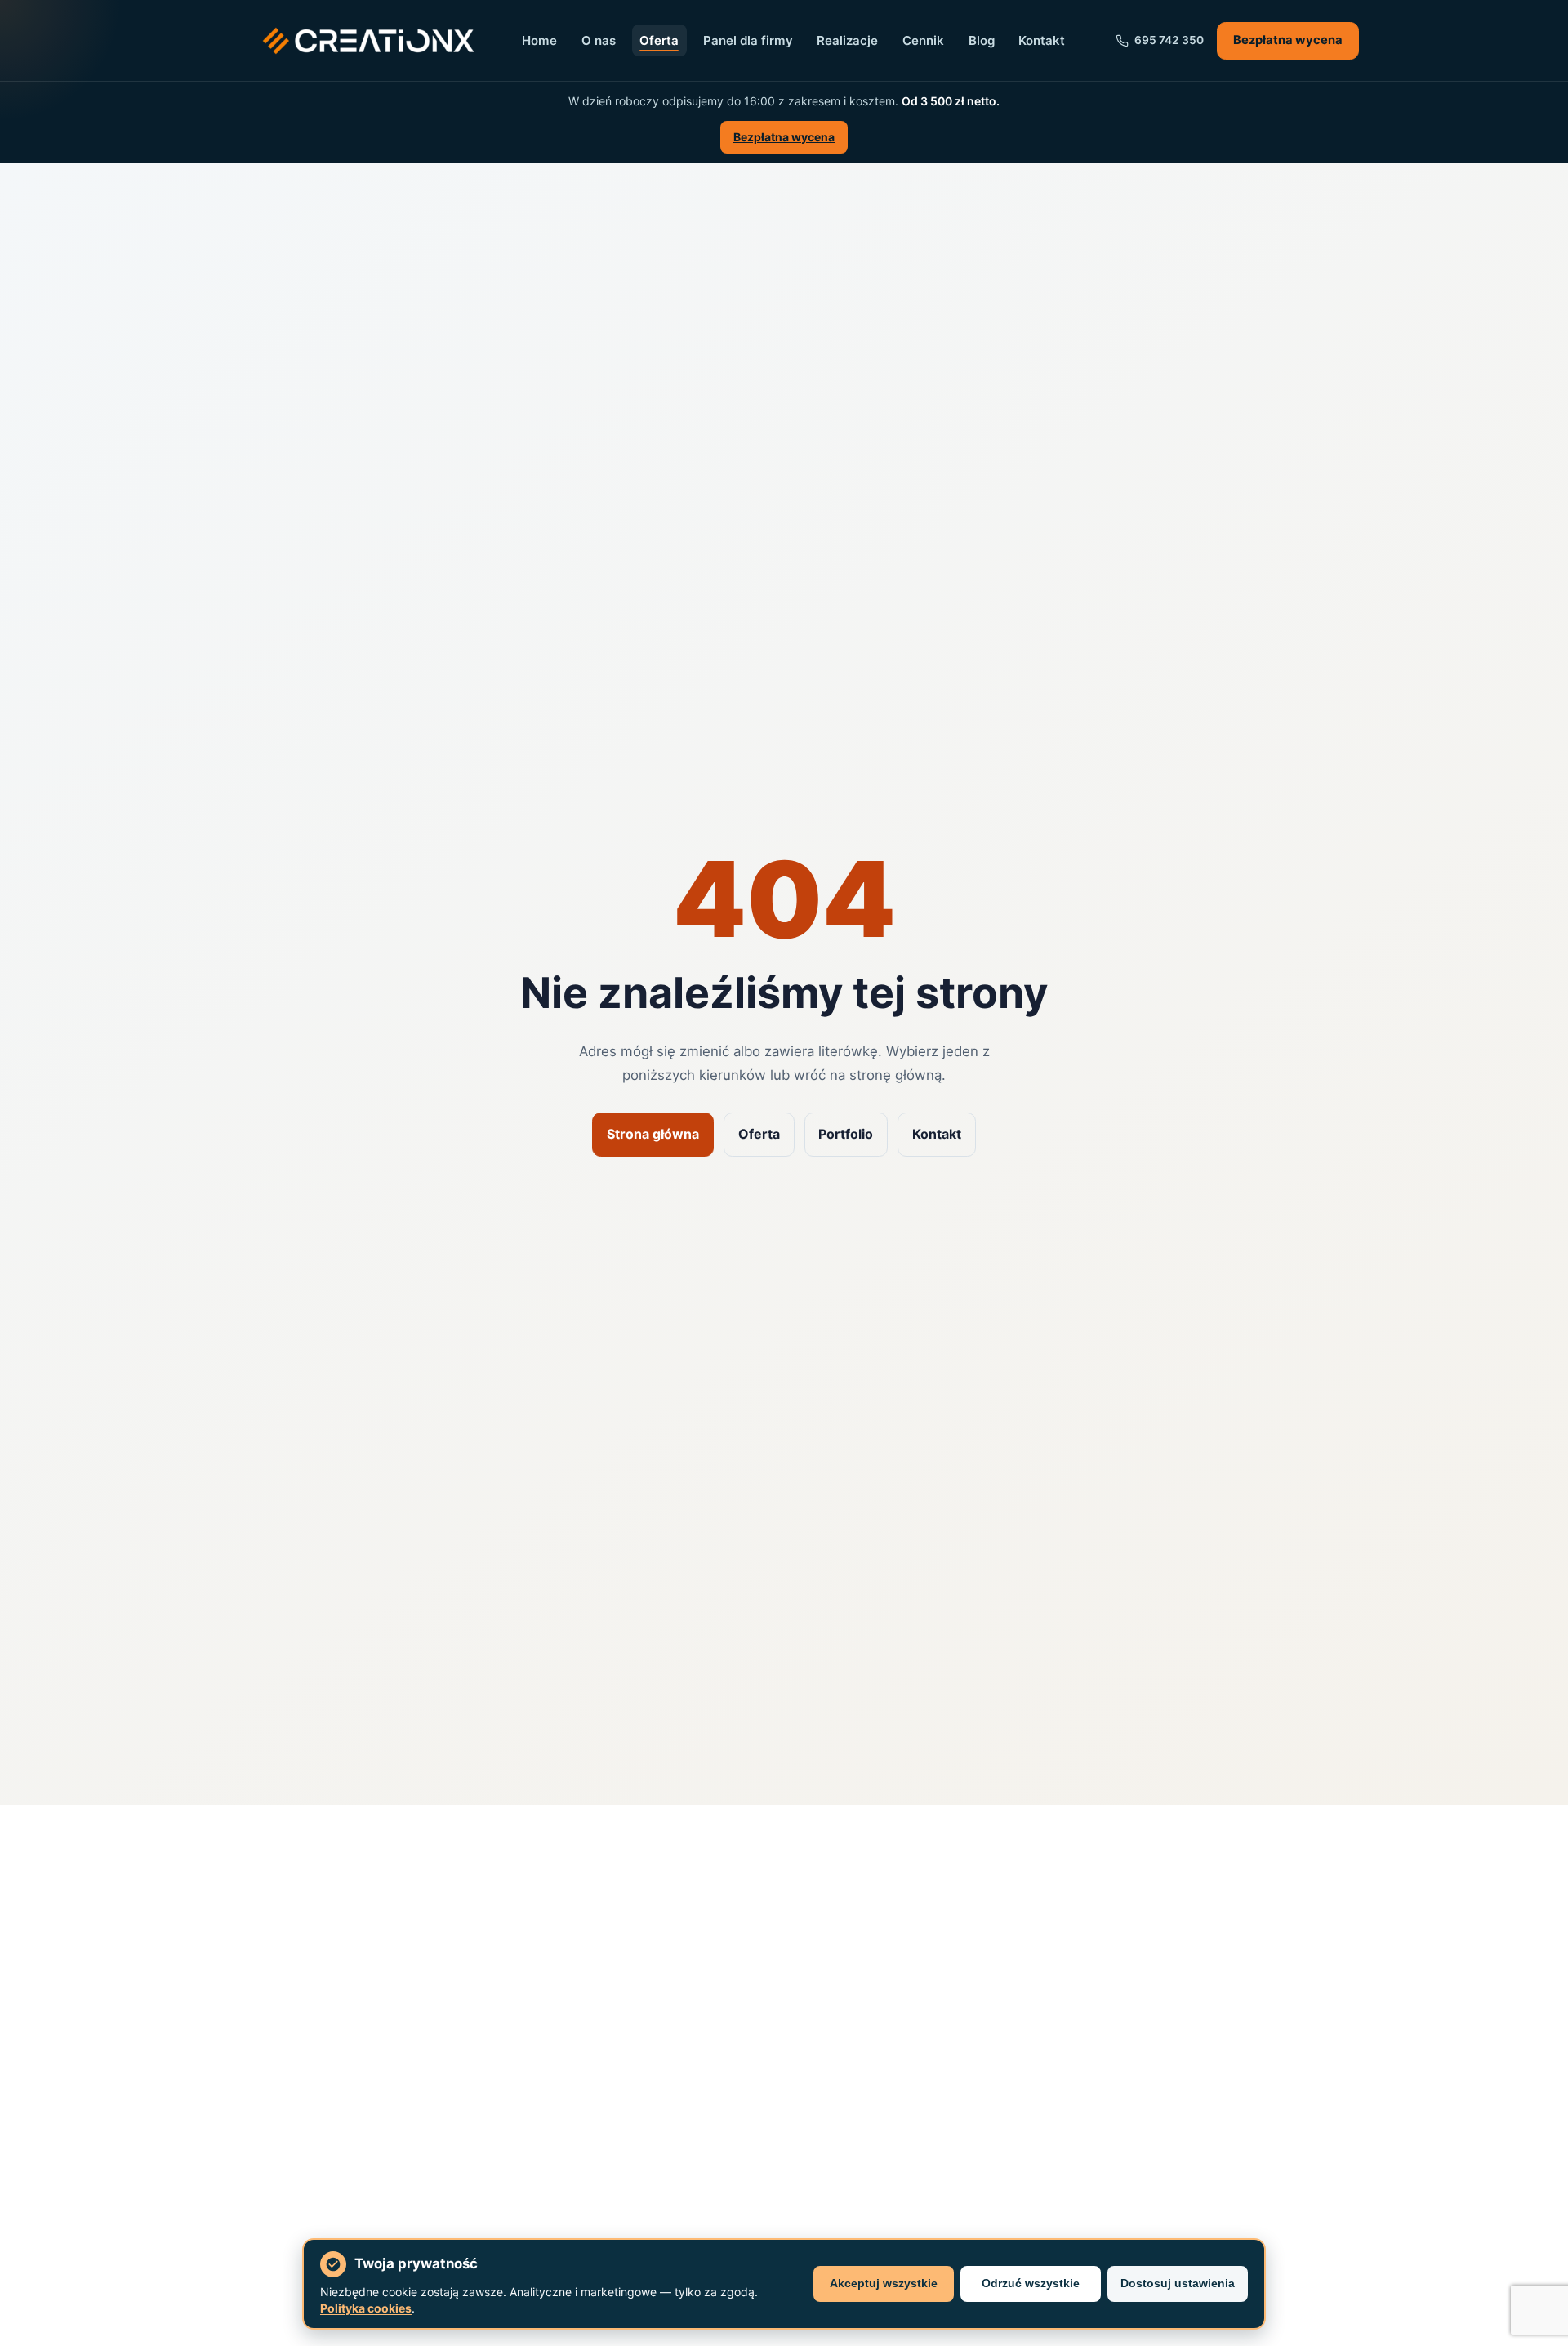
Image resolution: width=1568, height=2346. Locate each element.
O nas (599, 40)
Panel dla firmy (748, 40)
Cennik (923, 40)
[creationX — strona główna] (368, 41)
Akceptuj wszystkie (884, 2283)
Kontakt (1042, 40)
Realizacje (847, 40)
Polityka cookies (366, 2308)
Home (539, 40)
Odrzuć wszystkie (1031, 2283)
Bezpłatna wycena (1288, 40)
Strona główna (653, 1134)
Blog (982, 40)
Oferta (659, 40)
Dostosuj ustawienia (1178, 2283)
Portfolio (846, 1134)
